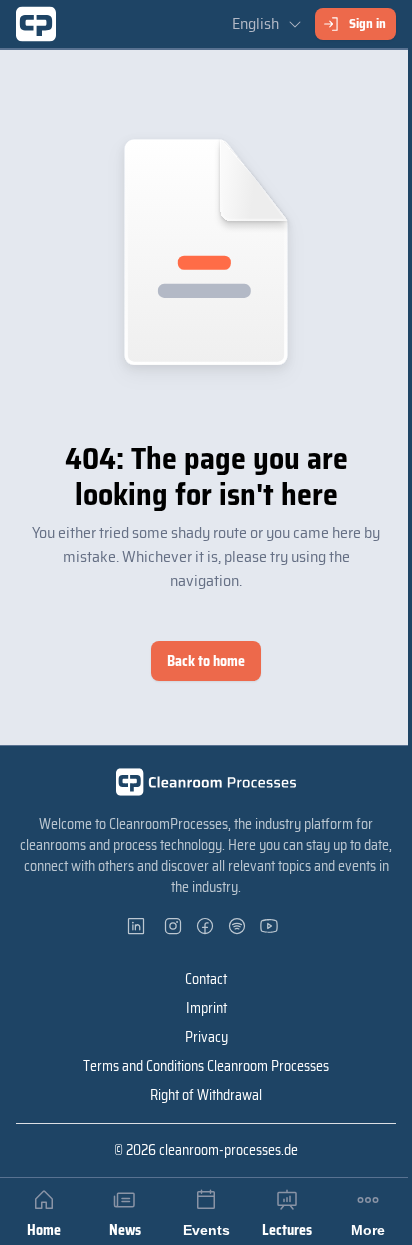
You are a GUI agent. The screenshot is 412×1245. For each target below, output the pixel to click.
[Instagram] (174, 926)
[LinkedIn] (142, 926)
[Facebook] (206, 926)
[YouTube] (270, 926)
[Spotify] (238, 926)
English (255, 23)
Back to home (206, 661)
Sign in (367, 23)
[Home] (36, 24)
